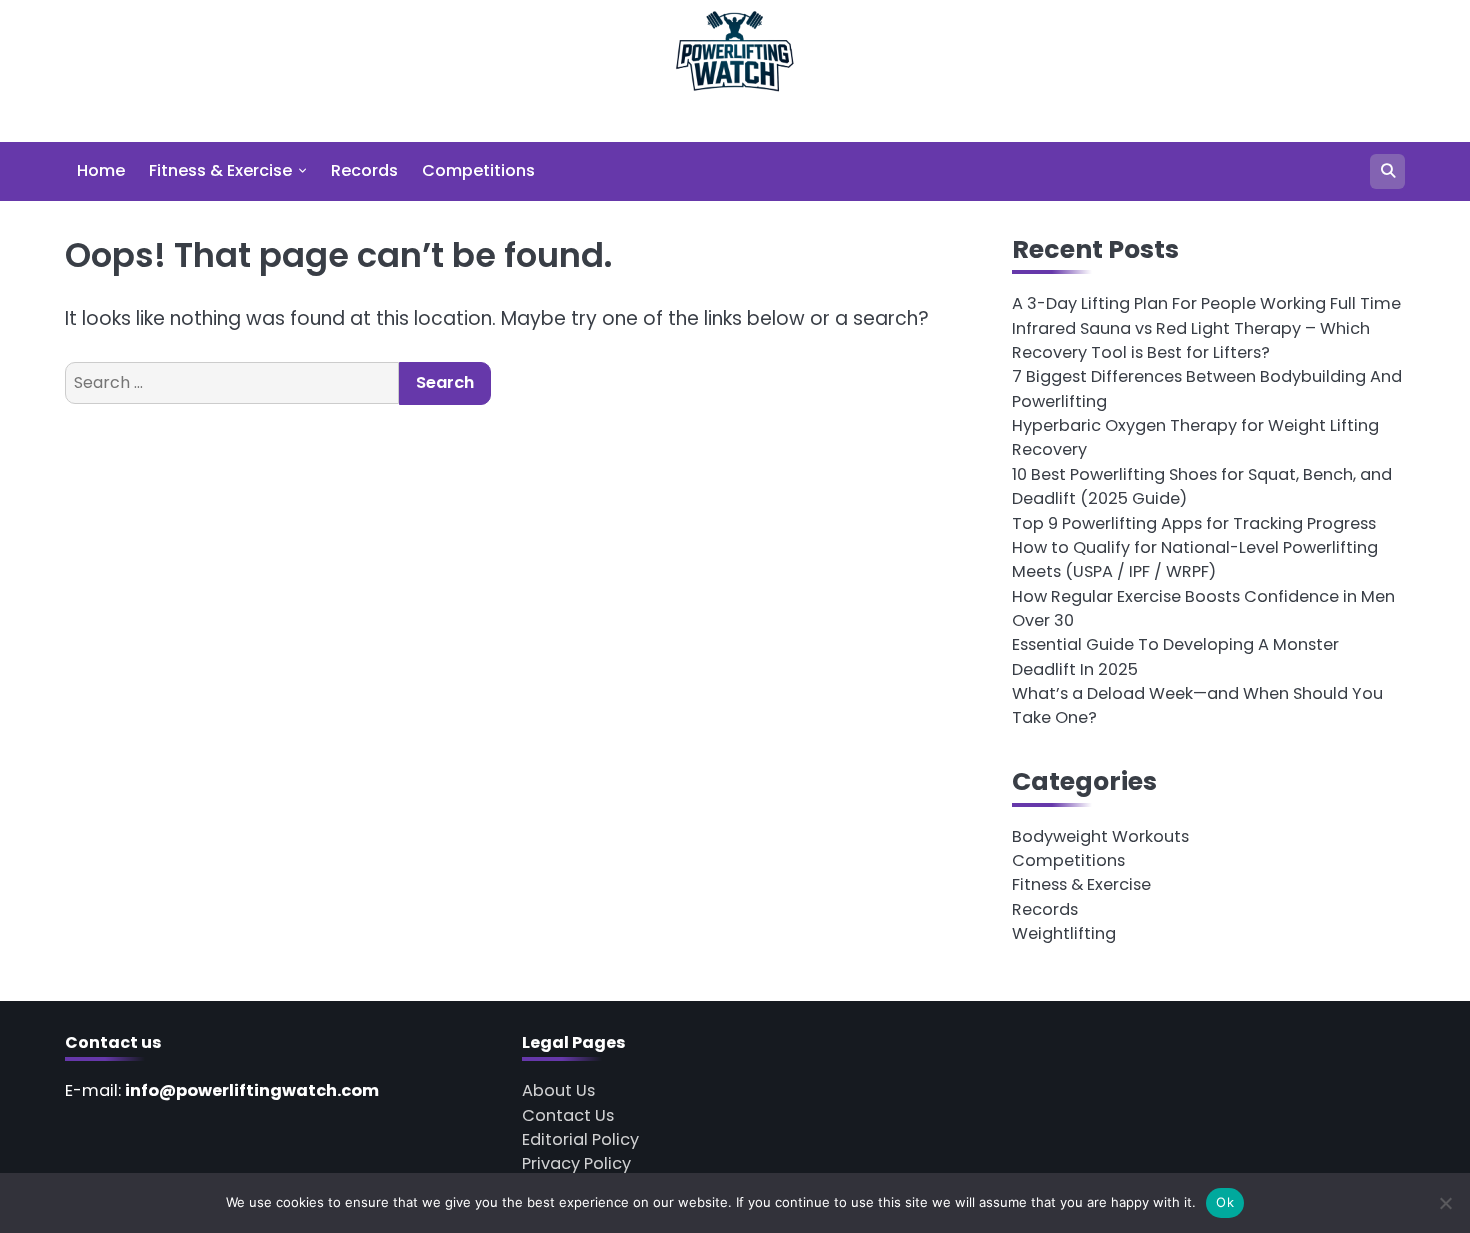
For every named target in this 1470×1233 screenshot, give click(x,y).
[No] (1445, 1203)
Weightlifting (1064, 933)
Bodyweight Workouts (1100, 836)
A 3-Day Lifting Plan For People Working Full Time (1206, 303)
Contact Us (568, 1115)
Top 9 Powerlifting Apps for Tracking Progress (1194, 523)
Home (101, 170)
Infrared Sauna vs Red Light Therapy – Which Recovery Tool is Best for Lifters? (1191, 340)
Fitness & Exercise (220, 170)
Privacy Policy (576, 1163)
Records (364, 170)
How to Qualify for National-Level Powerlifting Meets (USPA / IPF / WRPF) (1195, 559)
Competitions (478, 170)
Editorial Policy (580, 1139)
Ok (1225, 1202)
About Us (558, 1090)
